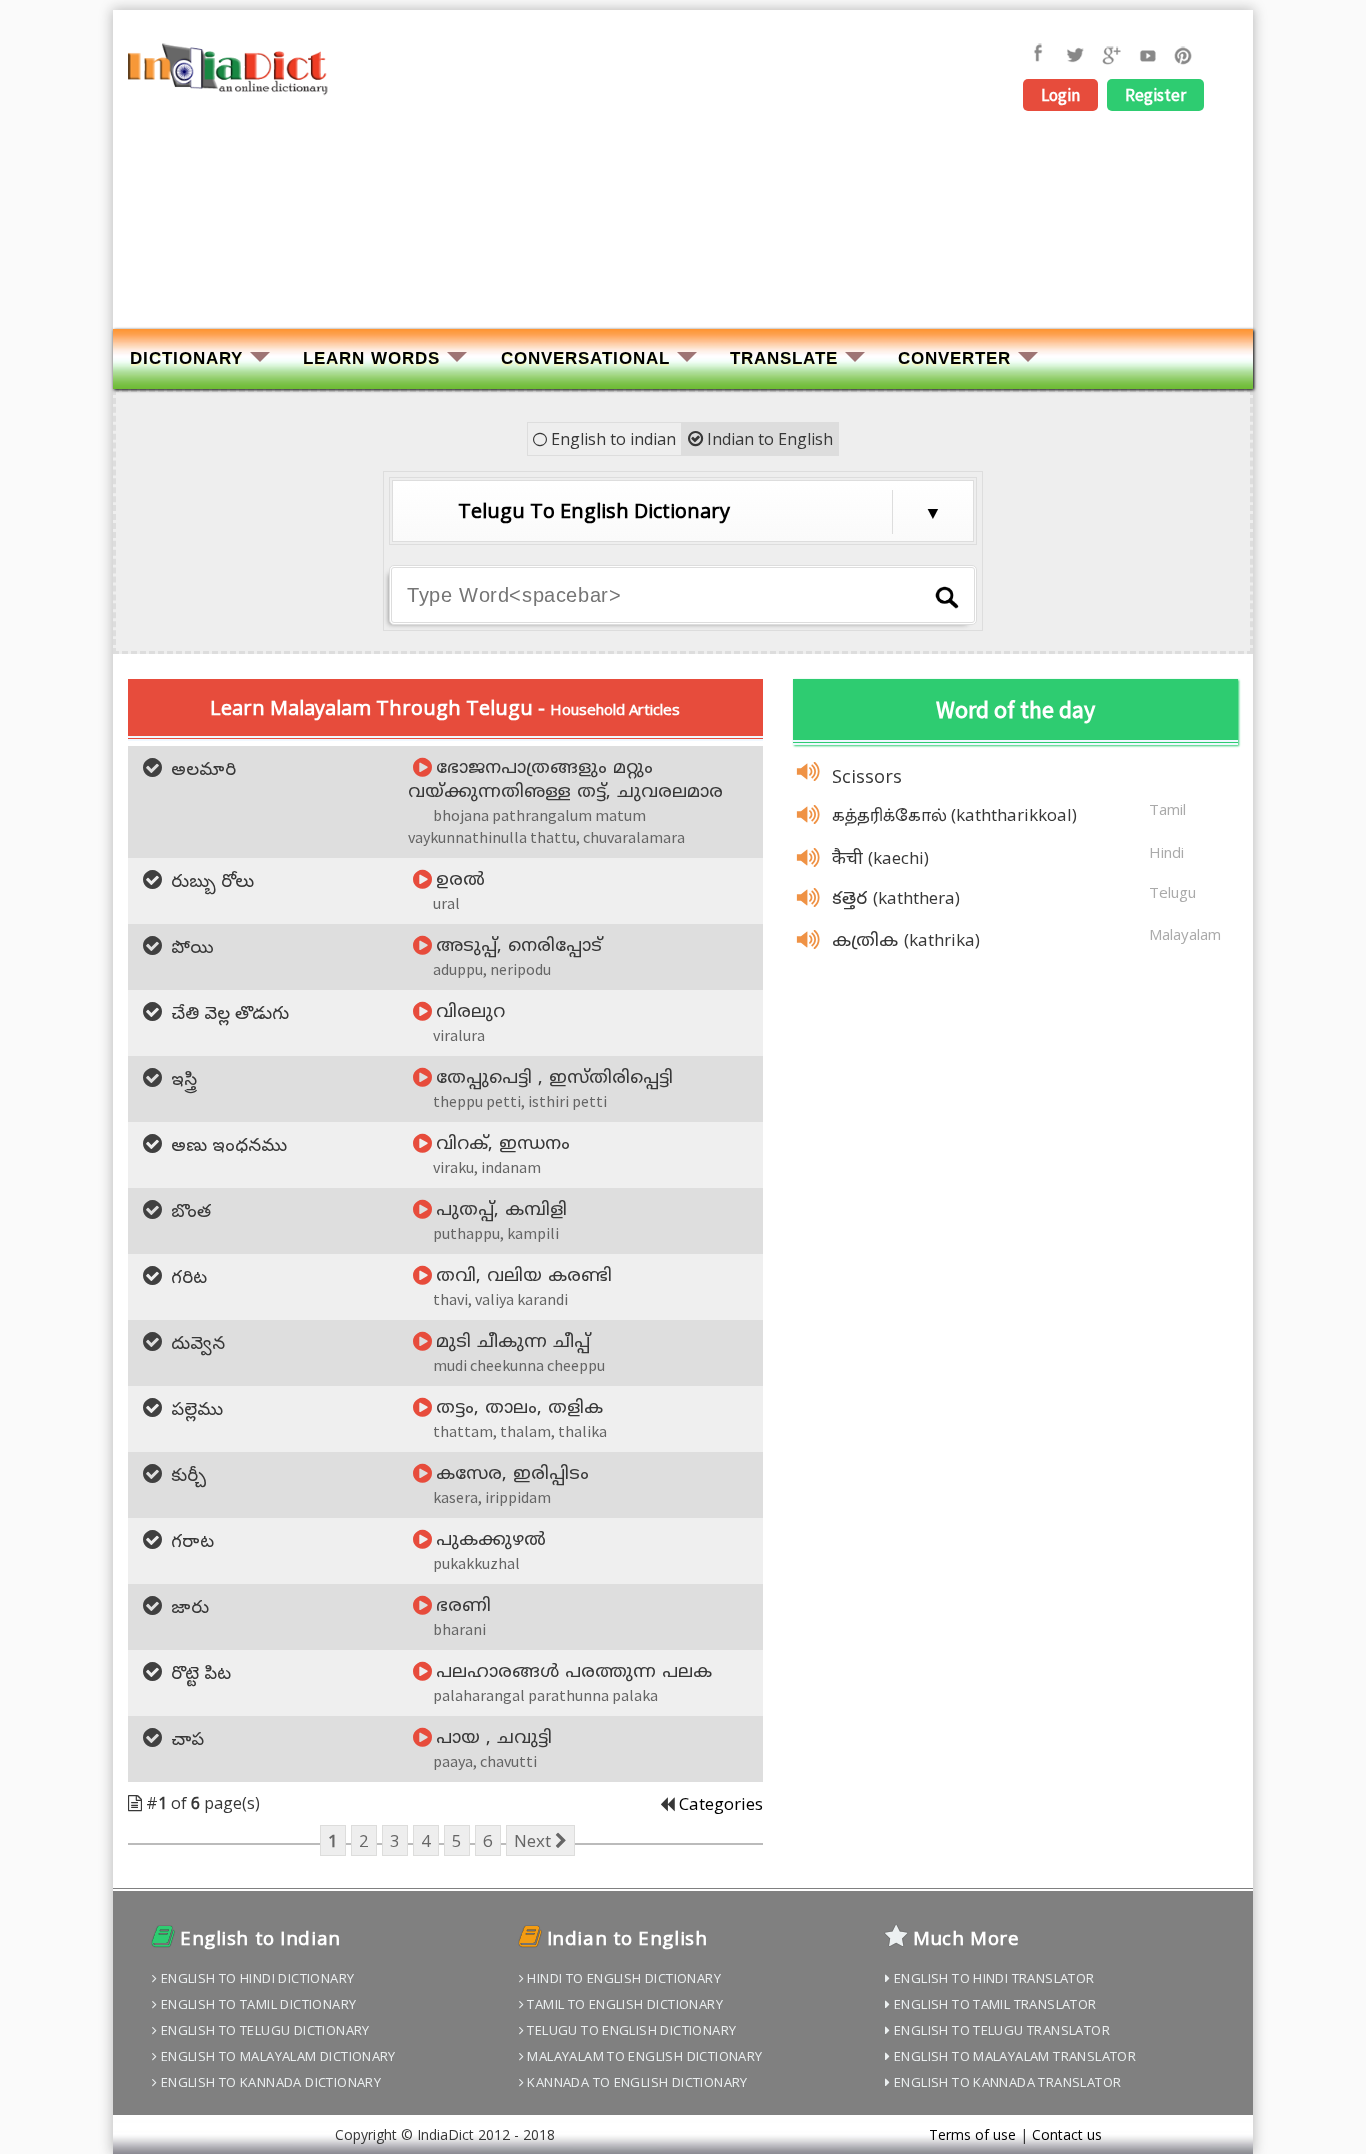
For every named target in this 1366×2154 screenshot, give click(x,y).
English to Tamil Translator (994, 2004)
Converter (954, 358)
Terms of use (972, 2134)
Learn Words (371, 358)
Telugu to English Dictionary (630, 2030)
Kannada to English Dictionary (636, 2082)
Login (1060, 95)
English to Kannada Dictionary (269, 2082)
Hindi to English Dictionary (622, 1978)
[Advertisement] (683, 177)
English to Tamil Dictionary (256, 2004)
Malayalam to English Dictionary (643, 2056)
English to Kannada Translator (1006, 2082)
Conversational (585, 358)
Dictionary (186, 358)
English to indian (611, 439)
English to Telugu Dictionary (263, 2030)
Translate (784, 358)
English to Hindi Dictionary (255, 1978)
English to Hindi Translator (993, 1978)
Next (534, 1840)
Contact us (1067, 2134)
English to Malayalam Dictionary (276, 2056)
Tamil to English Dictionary (623, 2004)
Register (1155, 95)
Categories (721, 1803)
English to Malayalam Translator (1013, 2056)
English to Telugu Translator (1000, 2030)
